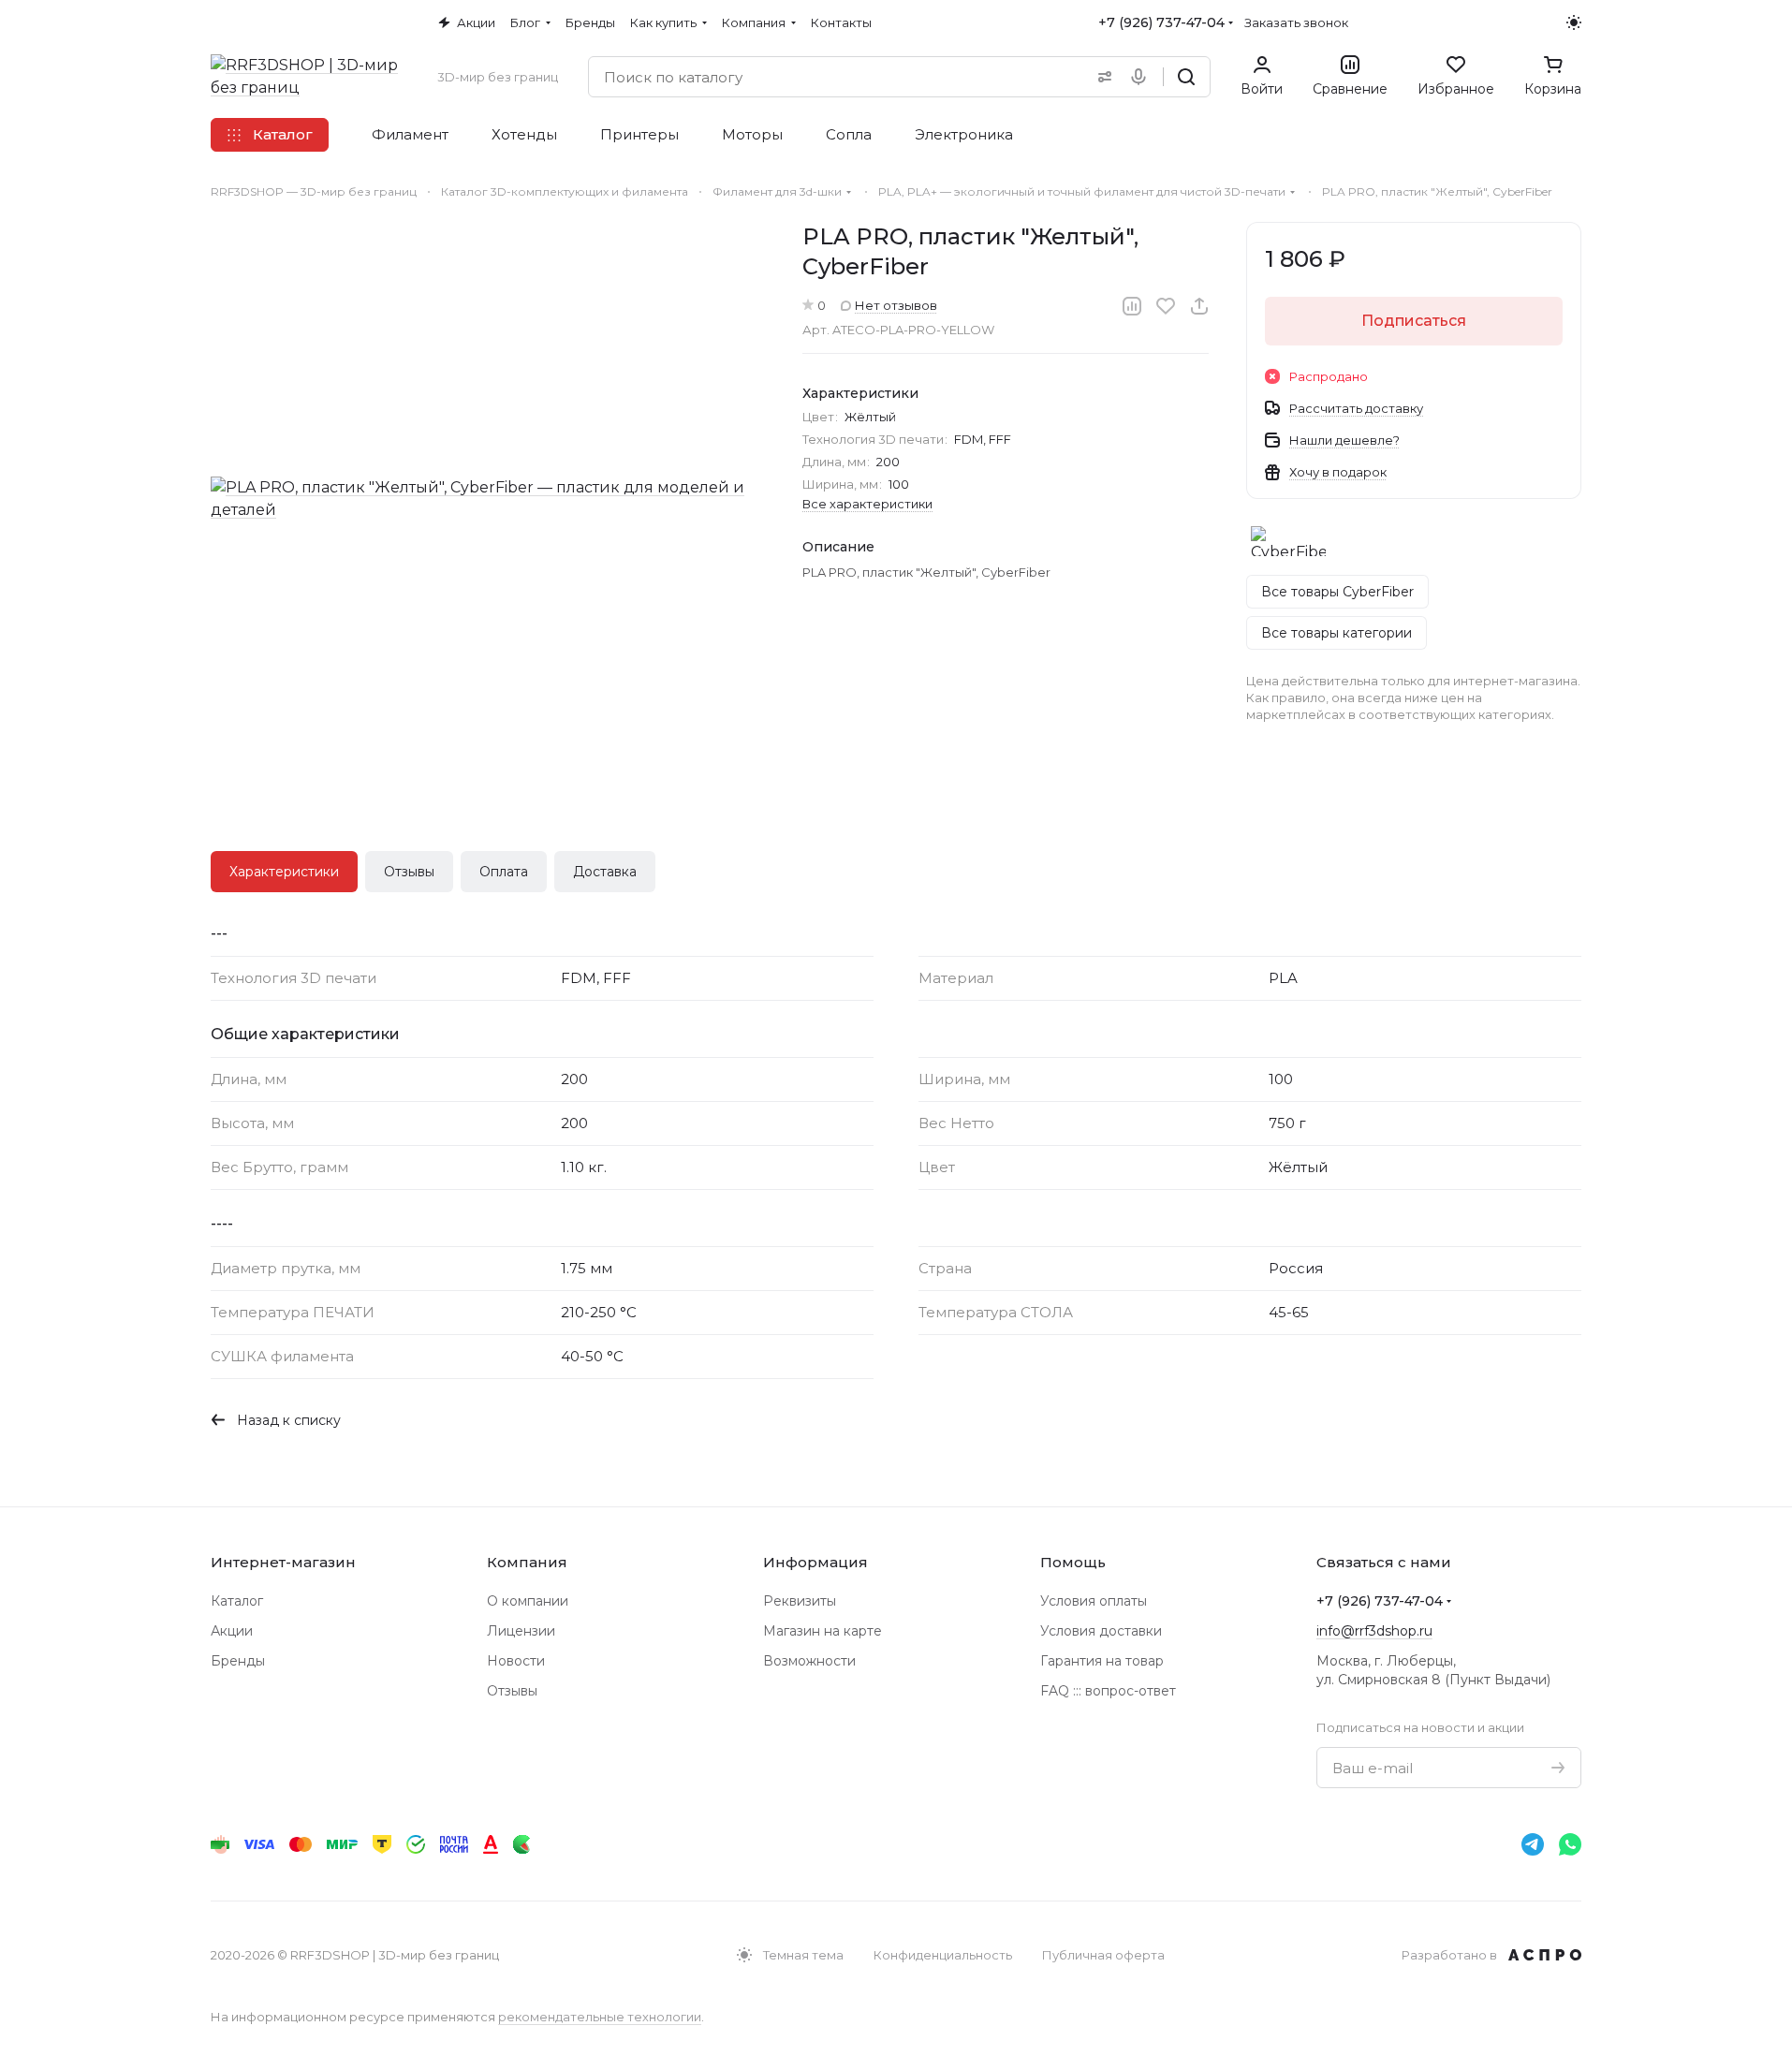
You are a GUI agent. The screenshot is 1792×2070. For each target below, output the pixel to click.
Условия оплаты (1094, 1601)
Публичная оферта (1103, 1955)
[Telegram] (1533, 1844)
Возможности (809, 1661)
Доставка (605, 872)
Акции (232, 1631)
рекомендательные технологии (600, 2017)
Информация (815, 1562)
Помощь (1073, 1562)
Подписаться (1414, 321)
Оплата (504, 872)
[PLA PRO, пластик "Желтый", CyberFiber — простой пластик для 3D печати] (488, 499)
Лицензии (521, 1631)
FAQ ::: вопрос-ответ (1108, 1691)
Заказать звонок (1296, 22)
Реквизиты (800, 1601)
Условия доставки (1101, 1631)
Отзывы (409, 872)
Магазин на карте (823, 1631)
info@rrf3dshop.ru (1374, 1631)
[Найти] (1186, 77)
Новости (516, 1661)
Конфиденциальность (943, 1955)
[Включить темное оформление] (1574, 22)
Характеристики (284, 872)
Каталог (237, 1601)
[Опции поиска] (1101, 77)
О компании (528, 1601)
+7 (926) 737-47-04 (1161, 22)
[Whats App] (1570, 1844)
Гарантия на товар (1102, 1661)
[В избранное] (1166, 306)
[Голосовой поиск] (1142, 77)
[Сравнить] (1132, 306)
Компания (527, 1562)
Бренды (238, 1661)
